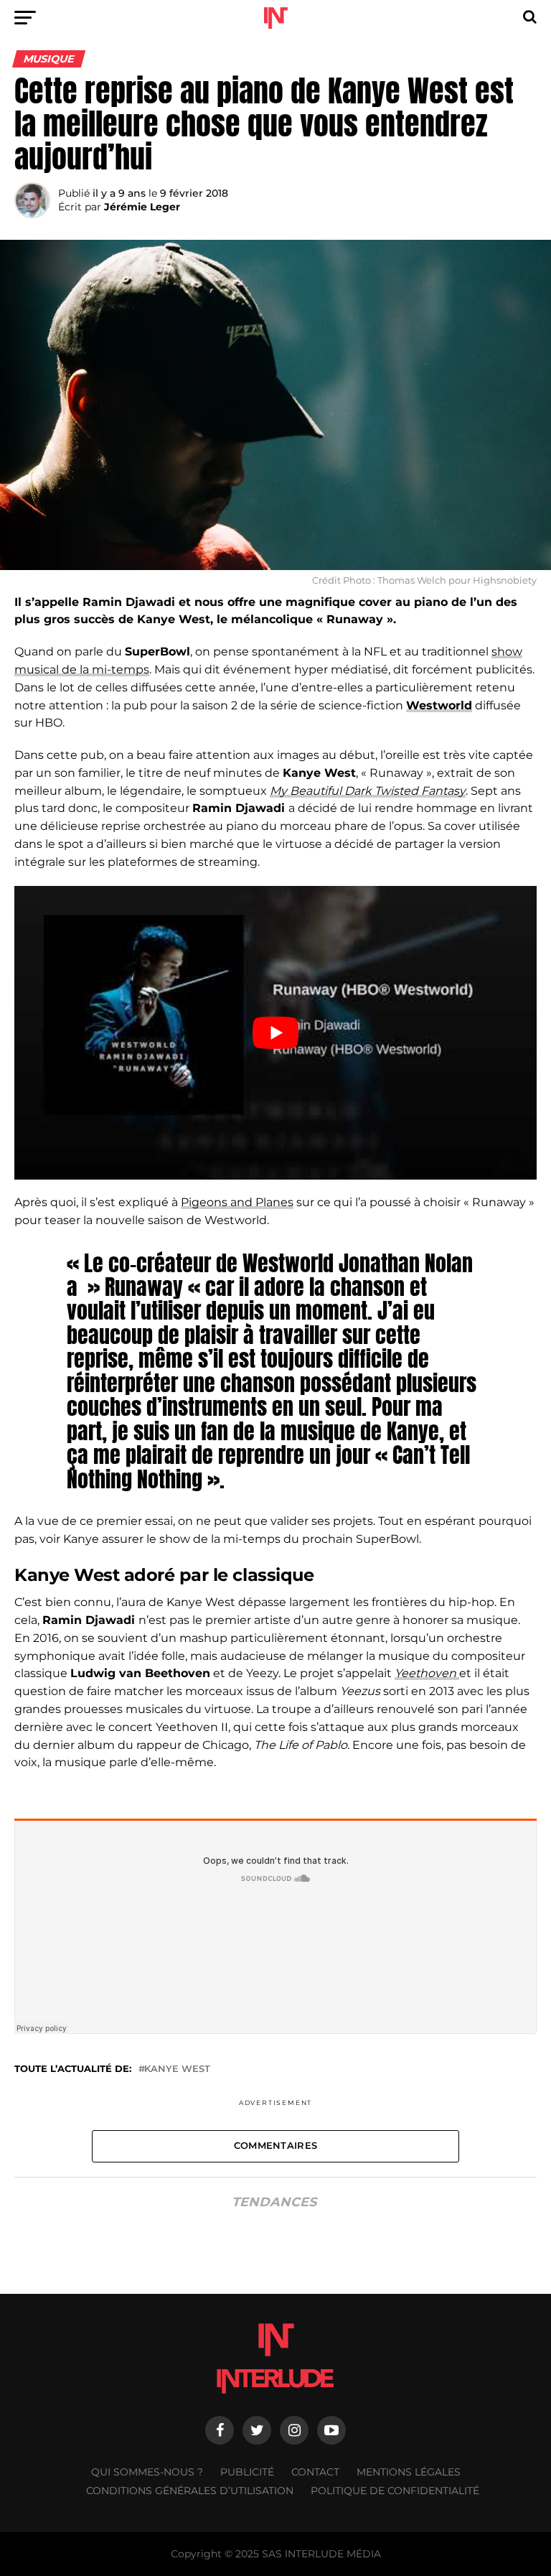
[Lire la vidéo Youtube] (275, 1033)
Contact (315, 2472)
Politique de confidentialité (395, 2491)
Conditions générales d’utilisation (190, 2491)
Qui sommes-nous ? (147, 2472)
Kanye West (177, 2069)
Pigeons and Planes (237, 1202)
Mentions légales (409, 2472)
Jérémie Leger (142, 207)
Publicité (247, 2472)
